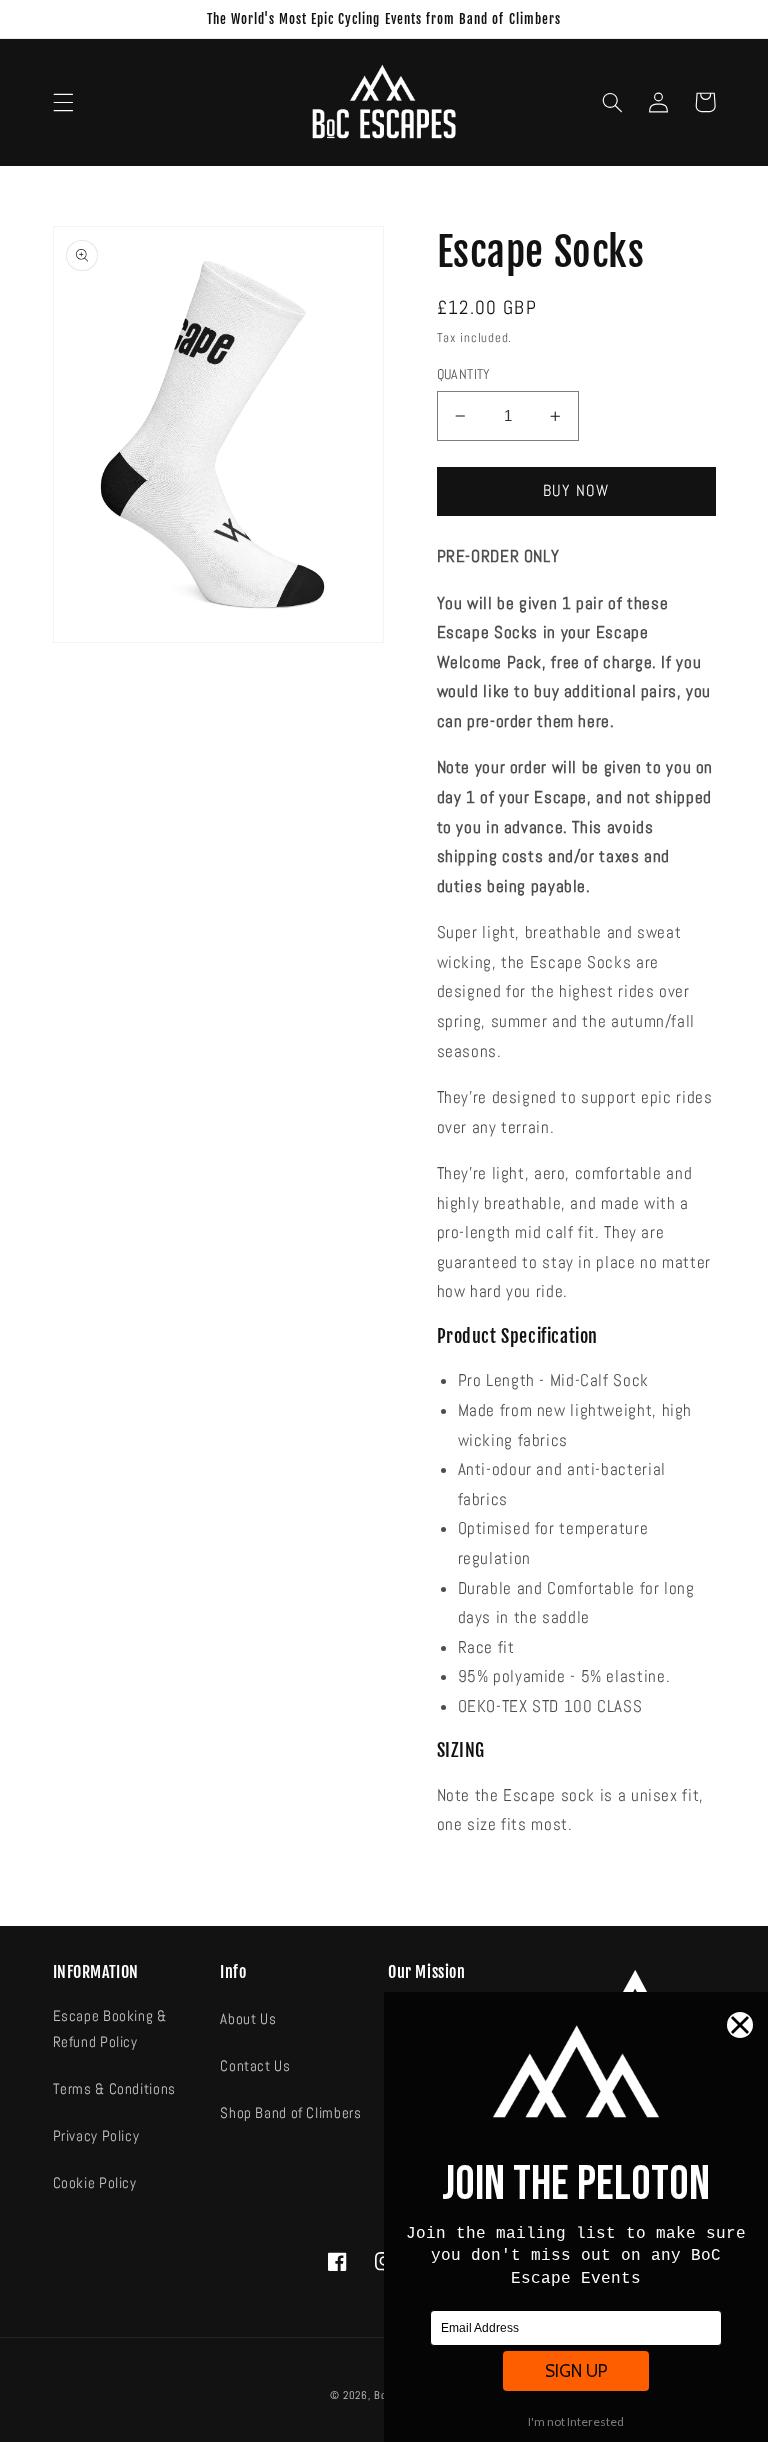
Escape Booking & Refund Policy (110, 2029)
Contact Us (255, 2066)
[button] (63, 102)
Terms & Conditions (114, 2089)
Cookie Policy (95, 2183)
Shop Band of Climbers (290, 2113)
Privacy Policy (96, 2136)
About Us (248, 2019)
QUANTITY (464, 374)
